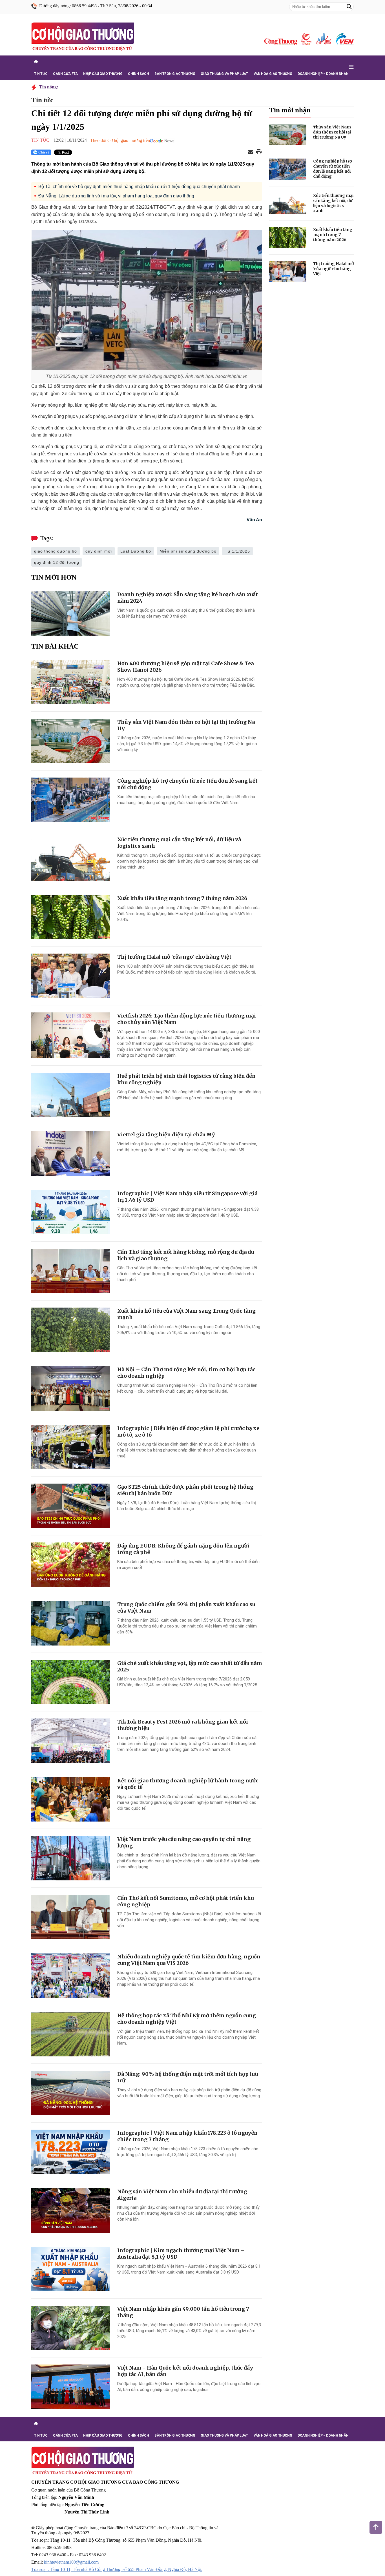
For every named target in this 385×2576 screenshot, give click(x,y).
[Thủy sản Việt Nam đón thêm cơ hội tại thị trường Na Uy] (71, 741)
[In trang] (259, 152)
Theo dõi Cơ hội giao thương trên (120, 140)
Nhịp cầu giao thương (103, 74)
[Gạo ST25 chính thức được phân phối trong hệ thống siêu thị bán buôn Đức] (71, 1506)
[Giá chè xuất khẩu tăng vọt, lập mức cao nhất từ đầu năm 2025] (71, 1682)
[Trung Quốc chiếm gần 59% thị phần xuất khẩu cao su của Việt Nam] (71, 1623)
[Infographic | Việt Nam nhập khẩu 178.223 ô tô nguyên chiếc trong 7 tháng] (71, 2152)
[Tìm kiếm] (349, 7)
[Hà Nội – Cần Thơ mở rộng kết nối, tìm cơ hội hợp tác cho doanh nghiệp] (71, 1388)
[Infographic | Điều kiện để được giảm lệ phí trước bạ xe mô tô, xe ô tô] (71, 1447)
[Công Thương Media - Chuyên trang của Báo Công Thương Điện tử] (306, 39)
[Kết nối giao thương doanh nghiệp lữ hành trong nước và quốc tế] (71, 1800)
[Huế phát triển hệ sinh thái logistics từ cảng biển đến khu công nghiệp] (71, 1095)
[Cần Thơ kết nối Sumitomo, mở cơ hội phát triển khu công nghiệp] (71, 1917)
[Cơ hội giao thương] (83, 37)
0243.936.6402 (92, 2555)
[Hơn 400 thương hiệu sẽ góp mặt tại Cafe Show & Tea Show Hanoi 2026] (71, 682)
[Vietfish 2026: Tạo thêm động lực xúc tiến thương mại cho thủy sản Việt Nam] (71, 1035)
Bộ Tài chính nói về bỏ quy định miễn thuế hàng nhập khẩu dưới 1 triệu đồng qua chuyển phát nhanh (139, 187)
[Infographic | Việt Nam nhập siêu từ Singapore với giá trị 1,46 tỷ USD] (71, 1212)
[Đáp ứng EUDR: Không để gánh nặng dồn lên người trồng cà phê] (71, 1565)
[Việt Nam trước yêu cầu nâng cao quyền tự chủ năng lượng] (71, 1858)
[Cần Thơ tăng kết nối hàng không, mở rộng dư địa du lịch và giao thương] (71, 1271)
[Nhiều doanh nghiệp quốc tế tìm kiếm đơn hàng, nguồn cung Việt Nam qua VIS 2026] (71, 1976)
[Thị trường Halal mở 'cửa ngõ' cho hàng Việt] (71, 976)
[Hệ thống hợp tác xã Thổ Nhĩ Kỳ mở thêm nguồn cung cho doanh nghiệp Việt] (71, 2034)
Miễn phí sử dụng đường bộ (188, 551)
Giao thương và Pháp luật (224, 74)
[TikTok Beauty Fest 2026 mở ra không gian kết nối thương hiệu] (71, 1741)
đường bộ (160, 386)
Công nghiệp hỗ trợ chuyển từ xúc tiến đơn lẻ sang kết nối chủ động (332, 169)
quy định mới (99, 551)
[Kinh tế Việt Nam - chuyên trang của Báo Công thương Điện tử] (323, 39)
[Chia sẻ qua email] (251, 152)
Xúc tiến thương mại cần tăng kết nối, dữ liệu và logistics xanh (333, 203)
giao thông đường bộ (56, 551)
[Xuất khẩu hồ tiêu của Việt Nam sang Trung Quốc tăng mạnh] (71, 1330)
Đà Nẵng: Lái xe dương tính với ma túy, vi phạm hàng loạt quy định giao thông (116, 196)
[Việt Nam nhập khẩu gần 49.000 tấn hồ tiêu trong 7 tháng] (71, 2328)
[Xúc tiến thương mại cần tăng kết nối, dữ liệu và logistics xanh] (71, 858)
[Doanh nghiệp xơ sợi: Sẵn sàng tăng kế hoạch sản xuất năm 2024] (71, 613)
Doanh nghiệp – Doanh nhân (323, 74)
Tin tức (41, 74)
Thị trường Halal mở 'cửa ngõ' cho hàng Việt (174, 957)
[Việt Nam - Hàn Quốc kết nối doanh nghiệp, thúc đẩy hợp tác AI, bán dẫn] (71, 2387)
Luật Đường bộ (136, 551)
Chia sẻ (44, 152)
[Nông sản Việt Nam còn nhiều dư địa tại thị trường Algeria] (71, 2210)
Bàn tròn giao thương (175, 74)
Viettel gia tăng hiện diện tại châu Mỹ (166, 1135)
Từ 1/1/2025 (237, 551)
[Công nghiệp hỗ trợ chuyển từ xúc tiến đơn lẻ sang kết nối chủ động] (71, 800)
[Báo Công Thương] (281, 42)
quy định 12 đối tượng (57, 562)
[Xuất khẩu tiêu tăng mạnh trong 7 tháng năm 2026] (71, 917)
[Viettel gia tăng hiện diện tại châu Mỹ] (71, 1154)
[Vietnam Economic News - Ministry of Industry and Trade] (344, 39)
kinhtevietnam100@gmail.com (71, 2562)
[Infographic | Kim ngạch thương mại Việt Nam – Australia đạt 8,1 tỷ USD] (71, 2269)
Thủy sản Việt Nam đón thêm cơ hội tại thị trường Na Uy (332, 132)
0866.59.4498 (84, 6)
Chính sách (138, 74)
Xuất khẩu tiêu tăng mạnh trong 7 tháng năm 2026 (182, 898)
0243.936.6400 (53, 2555)
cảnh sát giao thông (83, 472)
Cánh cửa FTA (65, 74)
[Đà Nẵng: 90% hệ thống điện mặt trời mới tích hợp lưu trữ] (71, 2093)
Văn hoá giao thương (273, 74)
